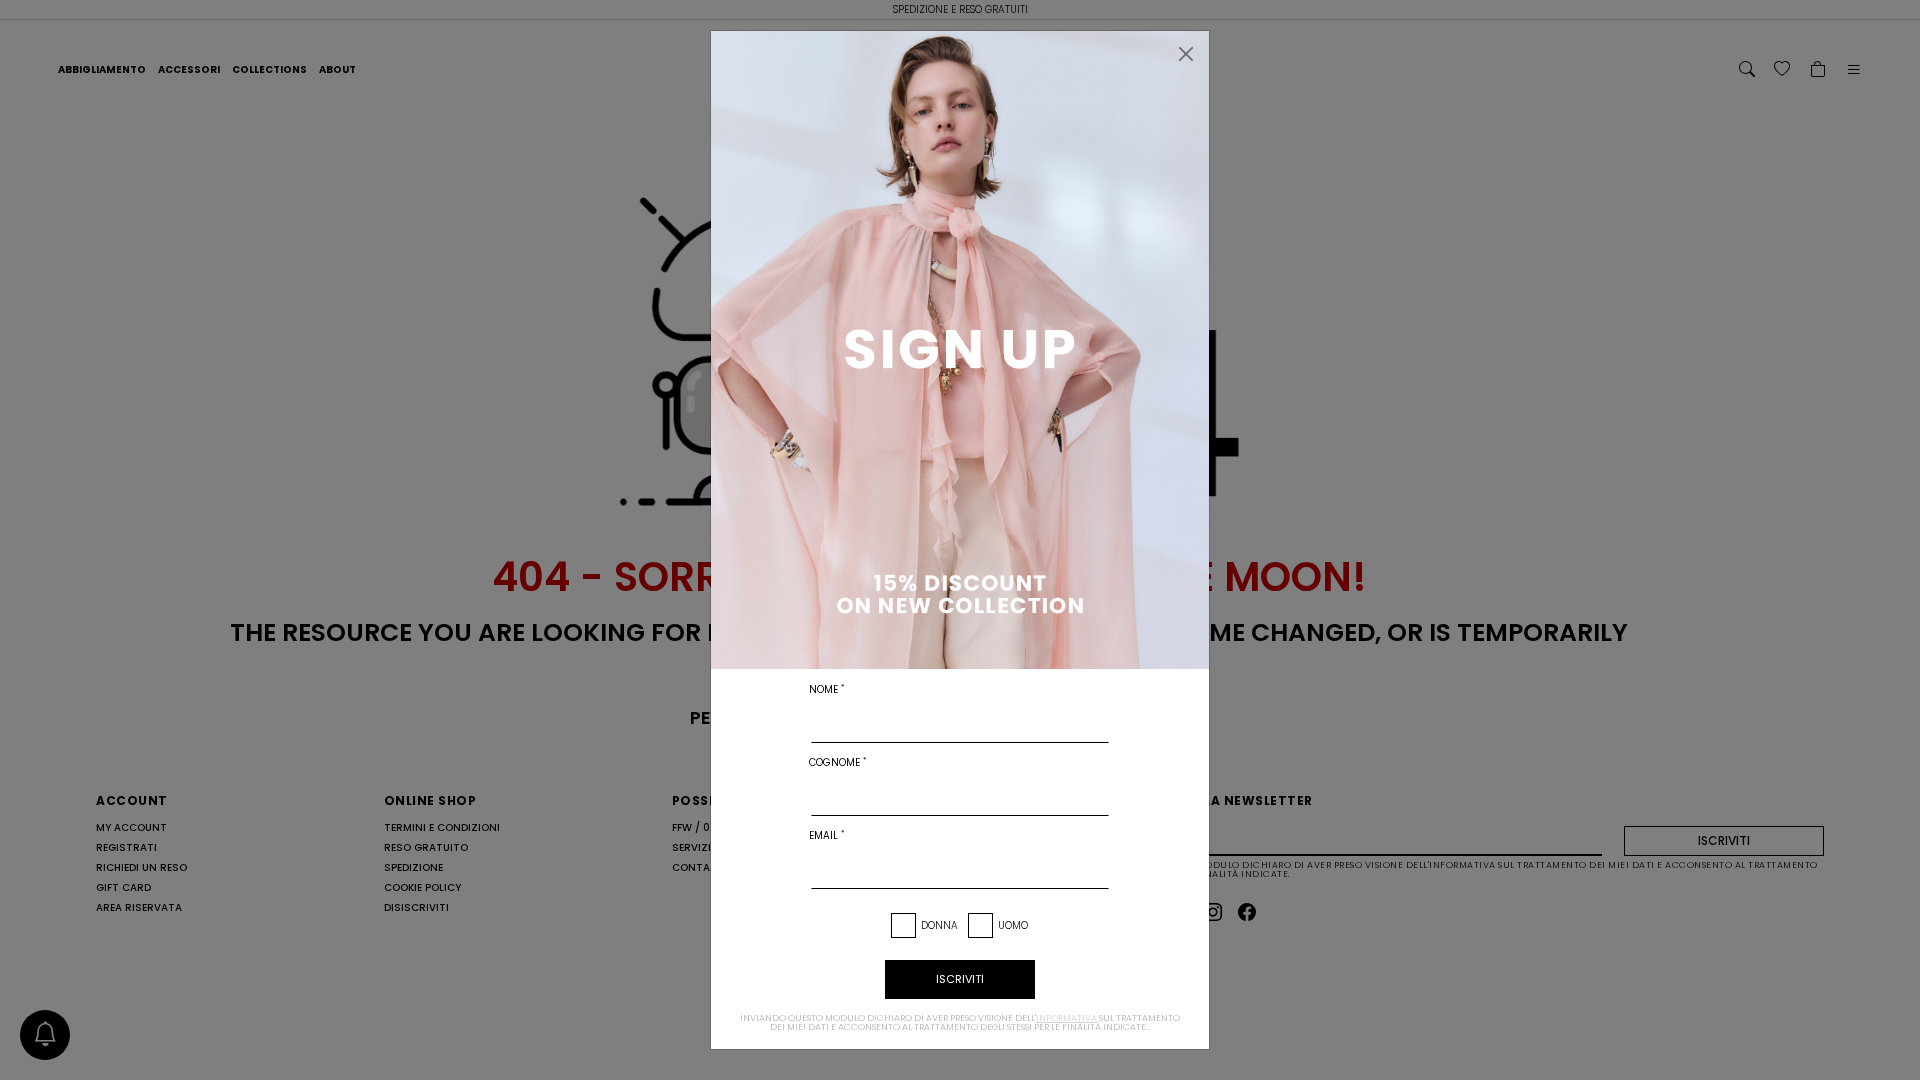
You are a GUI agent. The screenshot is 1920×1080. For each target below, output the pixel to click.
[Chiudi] (1186, 54)
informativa (1066, 1018)
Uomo (1013, 925)
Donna (939, 925)
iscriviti (960, 979)
